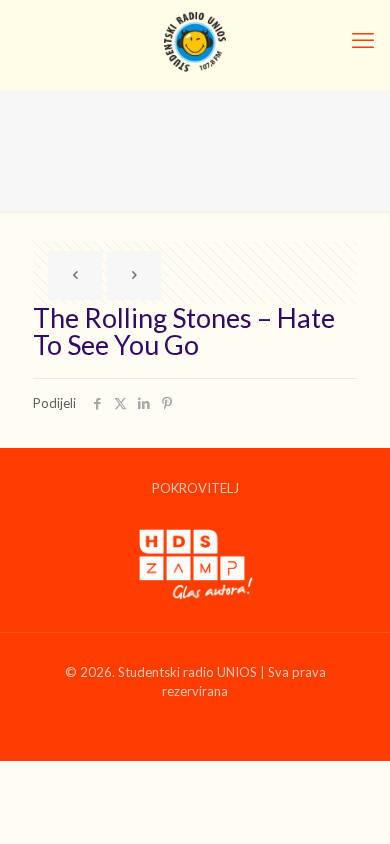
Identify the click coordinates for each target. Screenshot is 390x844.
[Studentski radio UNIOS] (195, 40)
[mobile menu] (363, 40)
